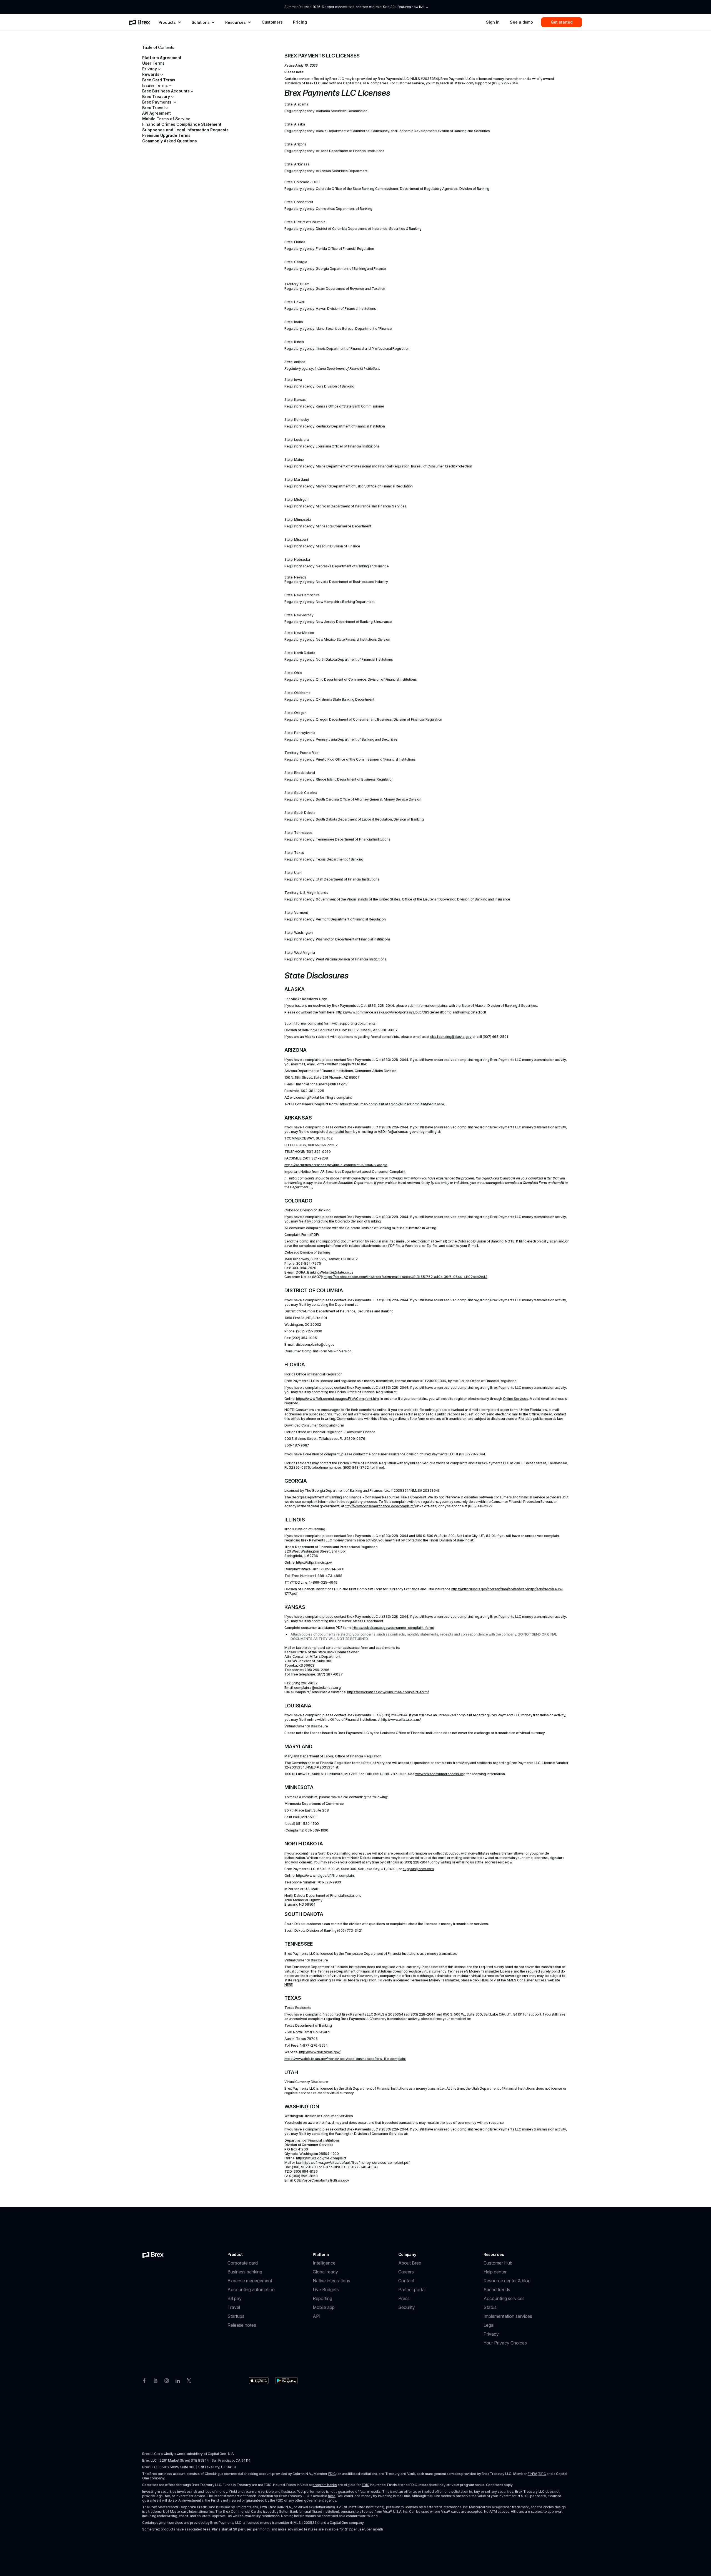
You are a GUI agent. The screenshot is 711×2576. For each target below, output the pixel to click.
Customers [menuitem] (272, 22)
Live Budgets (326, 2290)
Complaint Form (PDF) (302, 1235)
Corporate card (243, 2263)
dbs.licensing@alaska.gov (451, 1037)
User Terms (153, 63)
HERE (485, 1980)
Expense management (250, 2281)
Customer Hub (498, 2263)
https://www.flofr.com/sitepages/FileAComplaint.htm (337, 1399)
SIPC (542, 2474)
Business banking (245, 2272)
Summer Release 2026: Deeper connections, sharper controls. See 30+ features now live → (356, 7)
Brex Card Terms (159, 80)
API (317, 2316)
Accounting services (504, 2298)
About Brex (410, 2263)
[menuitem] (140, 22)
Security (407, 2307)
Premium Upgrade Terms (166, 135)
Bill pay (235, 2298)
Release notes (242, 2325)
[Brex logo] (153, 2255)
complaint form (341, 1132)
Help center (495, 2272)
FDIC (332, 2474)
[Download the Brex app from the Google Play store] (286, 2381)
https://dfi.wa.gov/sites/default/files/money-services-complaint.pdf (356, 2163)
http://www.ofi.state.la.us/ (401, 1720)
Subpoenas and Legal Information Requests (185, 130)
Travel (234, 2307)
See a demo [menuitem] (521, 22)
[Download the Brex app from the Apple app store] (259, 2381)
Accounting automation (251, 2290)
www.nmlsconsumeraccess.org (440, 1774)
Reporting (322, 2298)
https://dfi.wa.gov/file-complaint (321, 2158)
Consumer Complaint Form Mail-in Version (318, 1351)
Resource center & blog (507, 2281)
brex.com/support (472, 83)
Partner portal (412, 2290)
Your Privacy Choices (505, 2343)
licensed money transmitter (268, 2523)
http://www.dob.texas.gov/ (320, 2052)
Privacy (491, 2334)
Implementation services (508, 2316)
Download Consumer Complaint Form (314, 1425)
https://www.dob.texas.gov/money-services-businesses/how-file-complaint (345, 2059)
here (332, 2496)
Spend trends (497, 2290)
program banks (325, 2485)
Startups (236, 2316)
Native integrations (331, 2281)
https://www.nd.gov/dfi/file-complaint (325, 1876)
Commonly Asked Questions (170, 141)
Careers (406, 2272)
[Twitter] (189, 2380)
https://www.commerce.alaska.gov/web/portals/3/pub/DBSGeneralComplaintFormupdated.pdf (411, 1012)
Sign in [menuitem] (493, 22)
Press (404, 2298)
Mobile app (324, 2307)
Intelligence (324, 2263)
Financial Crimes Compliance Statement (182, 124)
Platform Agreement (162, 58)
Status (490, 2307)
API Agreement (157, 113)
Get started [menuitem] (562, 22)
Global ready (325, 2272)
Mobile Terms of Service (166, 119)
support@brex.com (418, 1869)
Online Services (515, 1399)
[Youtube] (156, 2380)
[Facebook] (144, 2380)
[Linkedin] (178, 2380)
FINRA (533, 2474)
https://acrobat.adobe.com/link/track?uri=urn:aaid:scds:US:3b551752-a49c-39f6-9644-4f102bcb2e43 (405, 1277)
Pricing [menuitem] (300, 22)
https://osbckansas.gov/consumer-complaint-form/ (393, 1628)
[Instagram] (167, 2380)
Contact (406, 2281)
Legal (489, 2325)
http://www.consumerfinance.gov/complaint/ (380, 1506)
